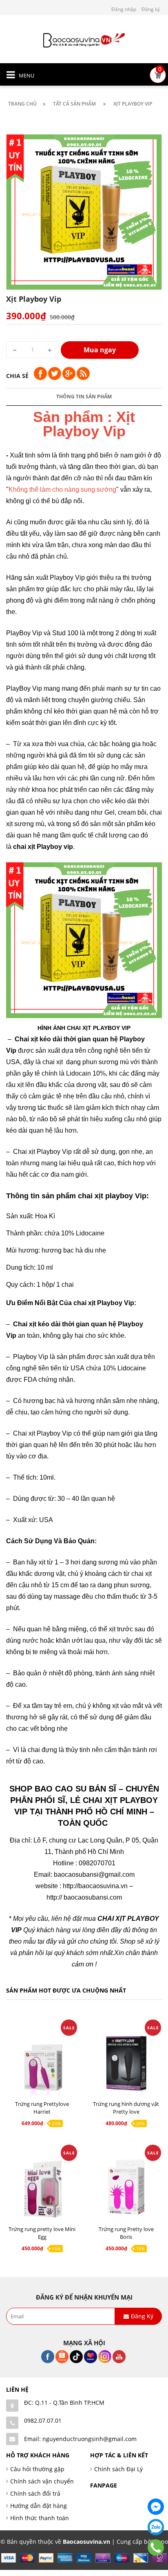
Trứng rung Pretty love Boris (126, 2233)
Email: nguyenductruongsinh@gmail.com (80, 2439)
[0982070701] (156, 2547)
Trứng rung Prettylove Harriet (42, 2108)
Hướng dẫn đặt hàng (39, 2506)
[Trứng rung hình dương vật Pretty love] (126, 2062)
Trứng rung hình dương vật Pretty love (126, 2108)
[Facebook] (156, 2507)
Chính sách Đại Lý (118, 2469)
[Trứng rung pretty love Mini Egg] (42, 2188)
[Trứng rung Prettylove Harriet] (42, 2062)
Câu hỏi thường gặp (37, 2469)
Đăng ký (151, 9)
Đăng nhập (124, 9)
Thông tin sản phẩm (84, 397)
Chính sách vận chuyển (42, 2481)
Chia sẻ (17, 376)
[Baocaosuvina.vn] (84, 39)
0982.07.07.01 (43, 2420)
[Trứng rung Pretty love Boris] (126, 2188)
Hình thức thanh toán (40, 2518)
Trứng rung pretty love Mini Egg (42, 2233)
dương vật (91, 1085)
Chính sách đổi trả (35, 2493)
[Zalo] (156, 2527)
